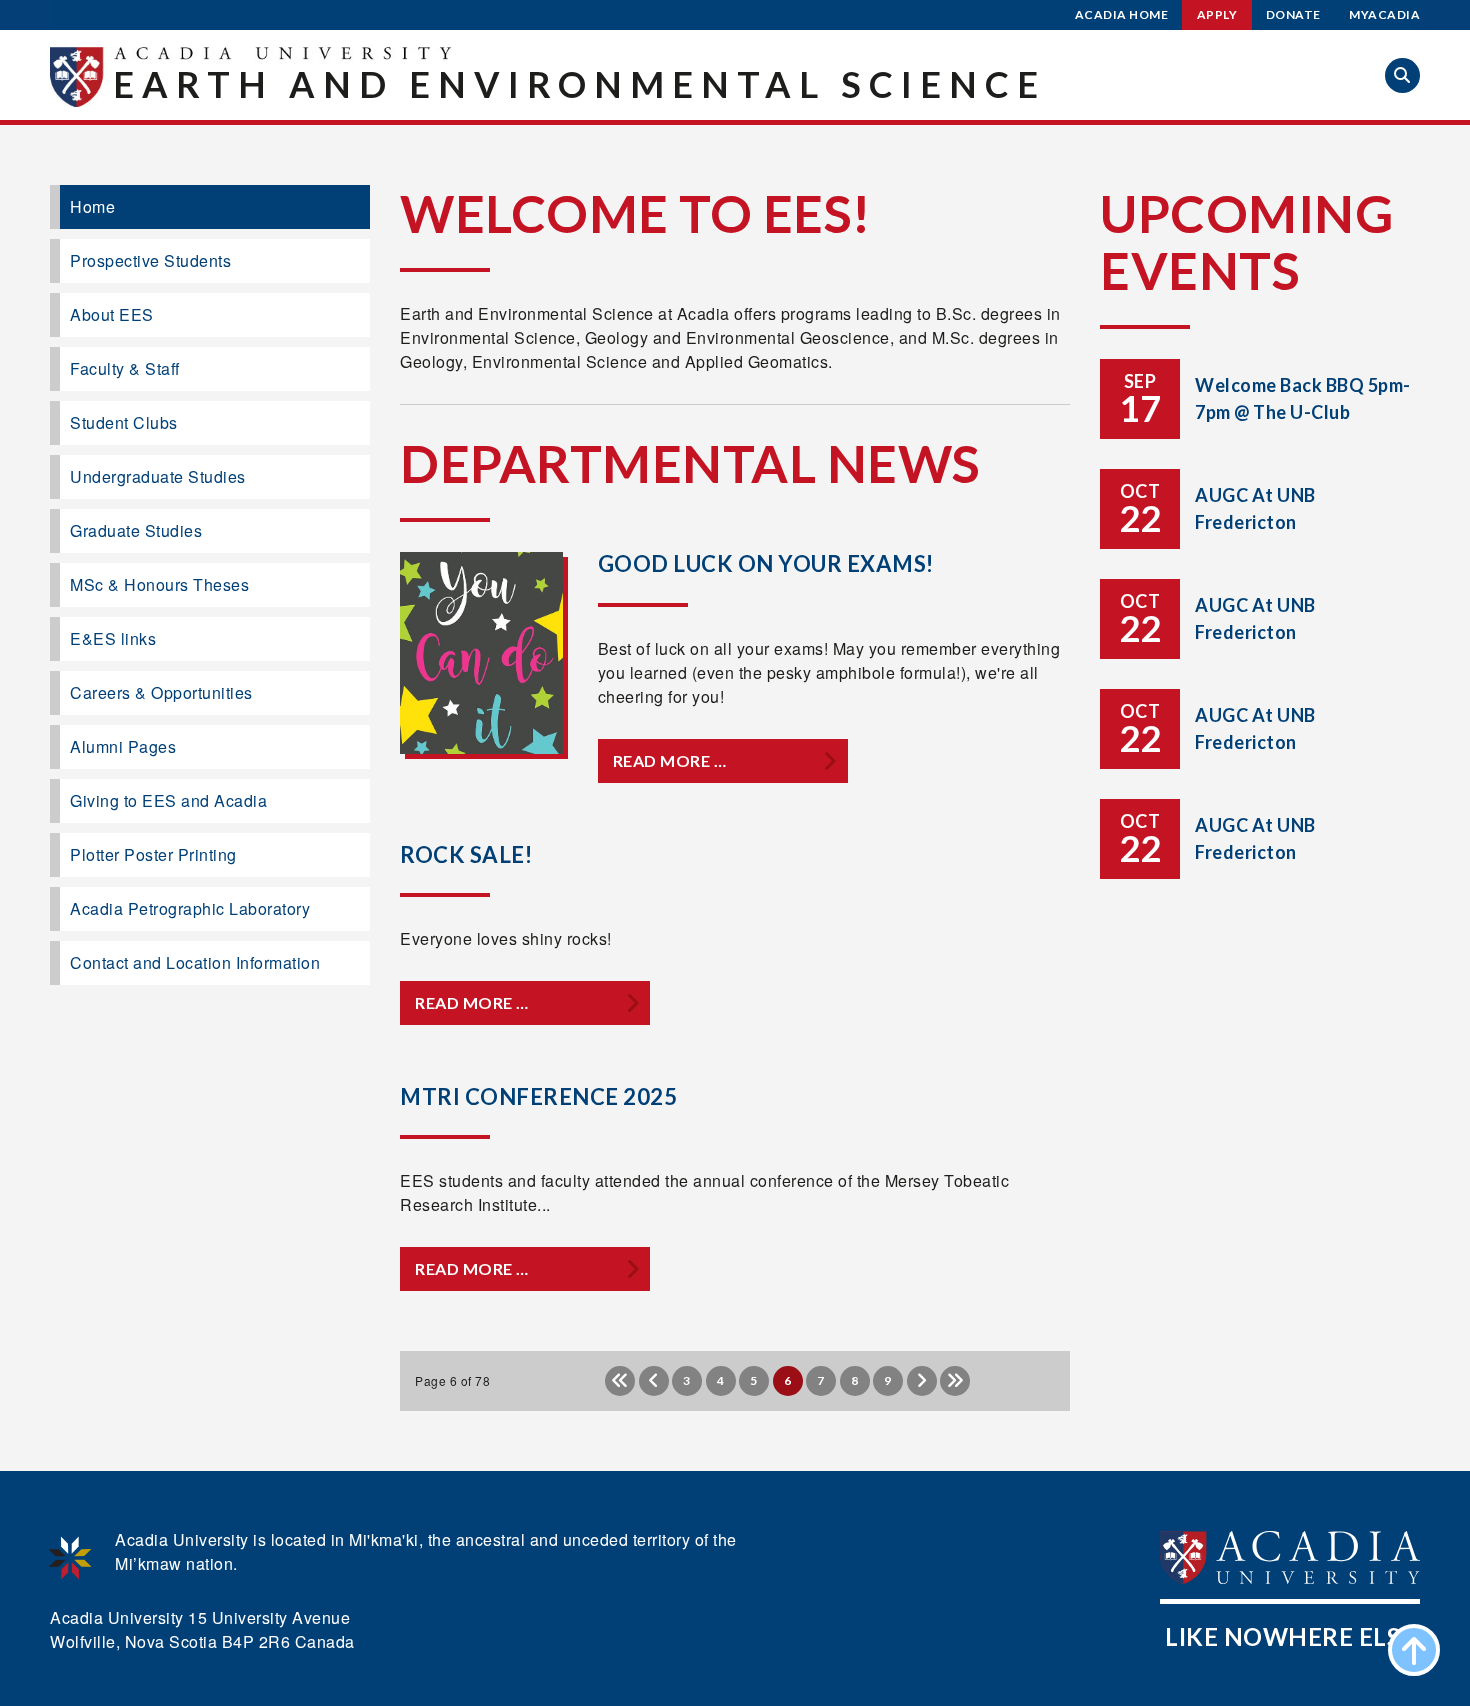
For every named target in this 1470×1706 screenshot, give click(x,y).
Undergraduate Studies (158, 476)
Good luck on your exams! (766, 563)
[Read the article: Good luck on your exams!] (481, 653)
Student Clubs (124, 422)
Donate (1293, 14)
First (620, 1381)
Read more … (670, 760)
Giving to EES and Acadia (168, 800)
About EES (112, 314)
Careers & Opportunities (161, 692)
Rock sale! (466, 854)
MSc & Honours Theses (159, 584)
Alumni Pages (123, 746)
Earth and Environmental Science (579, 84)
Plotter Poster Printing (153, 854)
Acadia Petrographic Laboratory (190, 908)
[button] (1402, 75)
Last (955, 1381)
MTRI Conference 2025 (538, 1096)
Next (922, 1381)
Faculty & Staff (125, 368)
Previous (654, 1381)
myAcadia (1384, 14)
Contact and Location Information (195, 962)
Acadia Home (1122, 14)
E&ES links (113, 638)
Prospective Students (150, 260)
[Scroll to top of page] (1414, 1650)
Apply (1217, 14)
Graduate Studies (136, 530)
